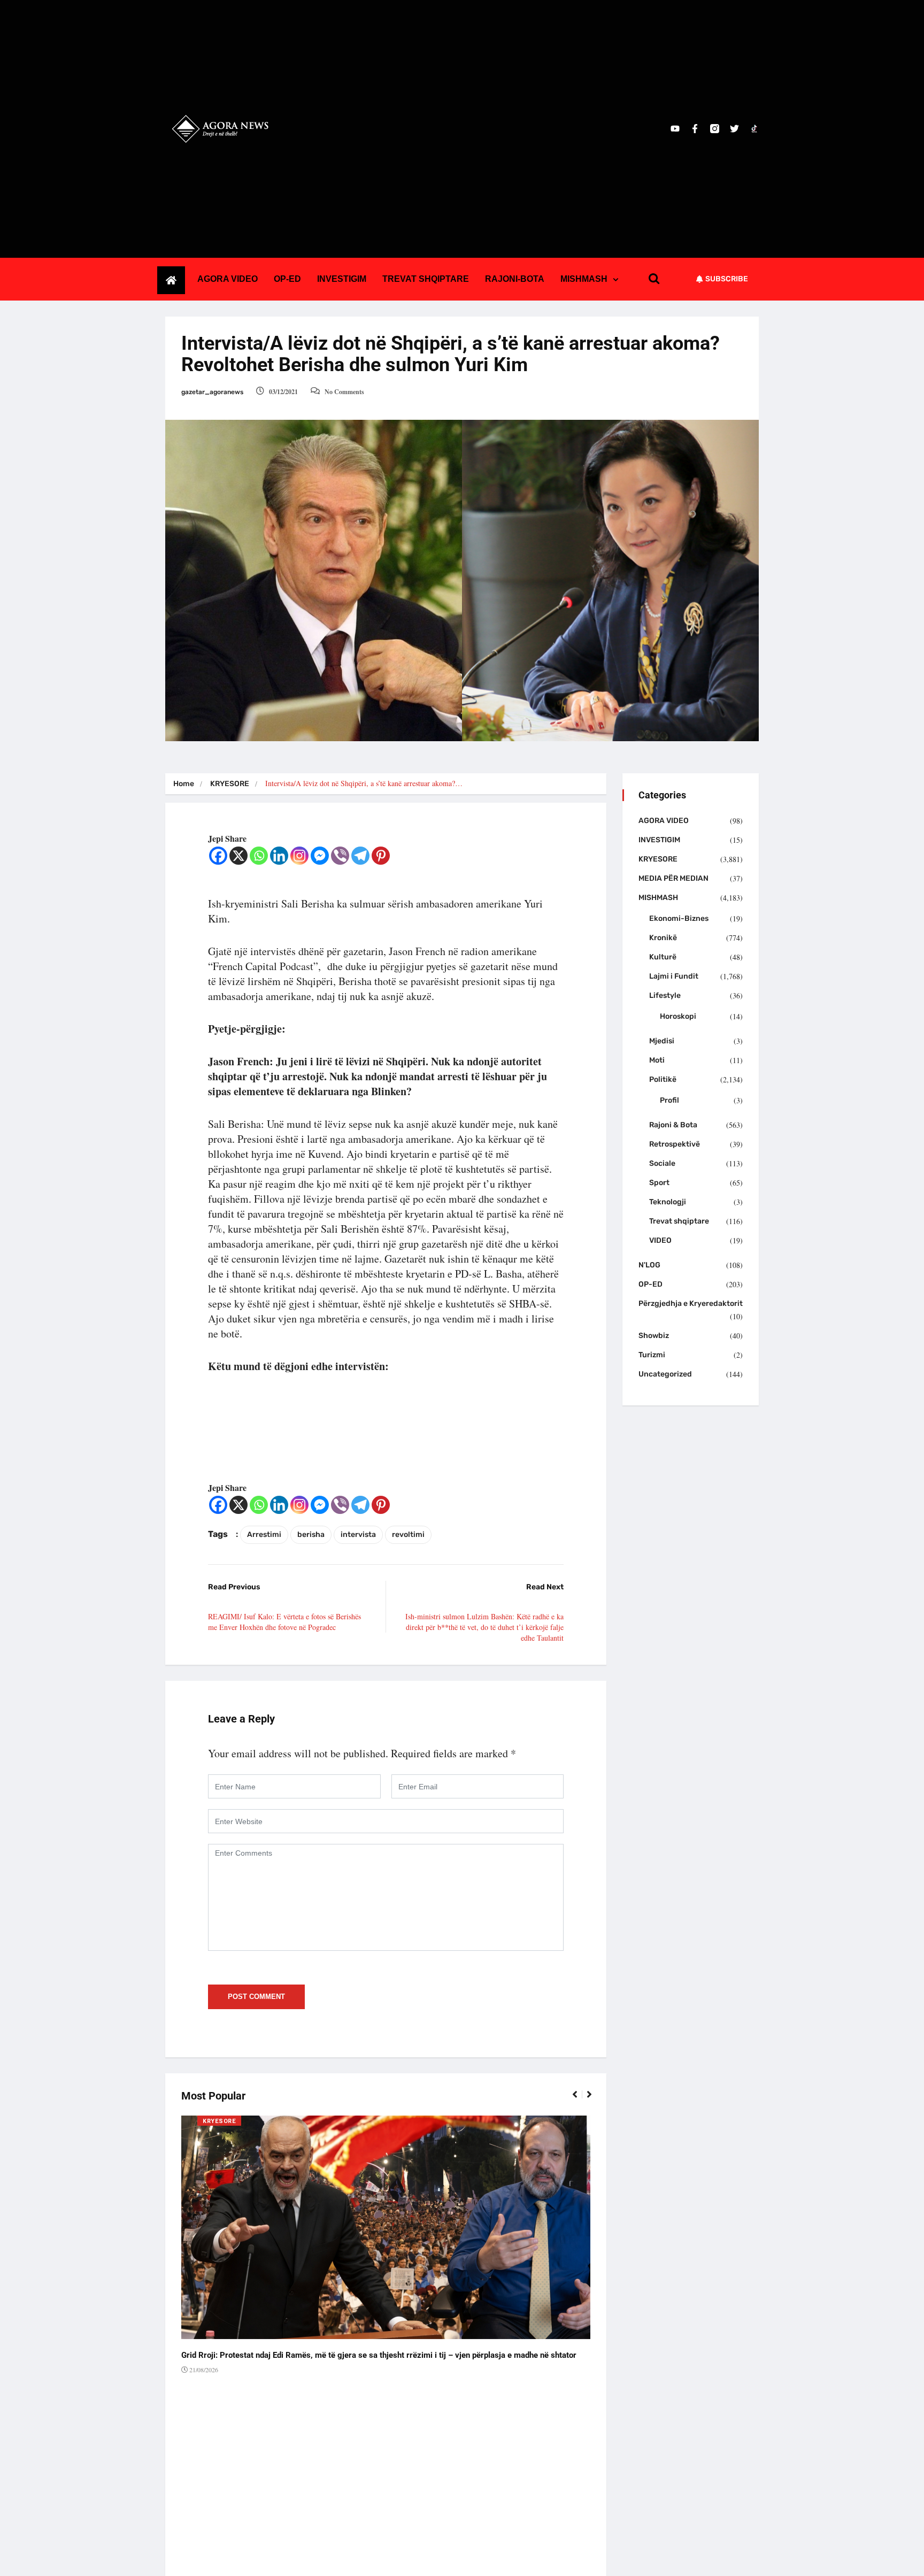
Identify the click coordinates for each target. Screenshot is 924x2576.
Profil (669, 1100)
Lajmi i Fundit (674, 976)
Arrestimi (264, 1535)
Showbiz (654, 1336)
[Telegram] (360, 856)
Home (184, 784)
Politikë (663, 1079)
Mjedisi (662, 1041)
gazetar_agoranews (212, 392)
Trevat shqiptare (679, 1221)
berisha (311, 1535)
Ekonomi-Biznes (679, 918)
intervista (358, 1535)
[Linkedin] (279, 856)
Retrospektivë (675, 1144)
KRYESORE (230, 784)
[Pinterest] (381, 856)
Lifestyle (665, 995)
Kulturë (663, 957)
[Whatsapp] (259, 856)
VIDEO (660, 1240)
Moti (657, 1060)
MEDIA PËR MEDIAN (673, 878)
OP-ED (287, 279)
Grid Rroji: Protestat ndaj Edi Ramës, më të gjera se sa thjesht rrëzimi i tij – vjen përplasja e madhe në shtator (379, 2355)
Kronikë (663, 938)
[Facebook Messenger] (320, 856)
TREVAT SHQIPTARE (426, 279)
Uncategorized (665, 1374)
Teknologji (668, 1202)
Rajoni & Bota (673, 1125)
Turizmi (652, 1355)
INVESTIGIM (342, 279)
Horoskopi (678, 1016)
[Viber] (340, 856)
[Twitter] (734, 129)
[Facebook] (218, 856)
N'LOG (649, 1265)
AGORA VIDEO (228, 279)
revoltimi (408, 1535)
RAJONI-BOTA (515, 279)
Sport (659, 1183)
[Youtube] (675, 129)
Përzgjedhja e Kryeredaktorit (691, 1304)
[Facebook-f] (695, 129)
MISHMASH (584, 279)
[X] (238, 856)
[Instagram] (299, 856)
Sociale (662, 1163)
